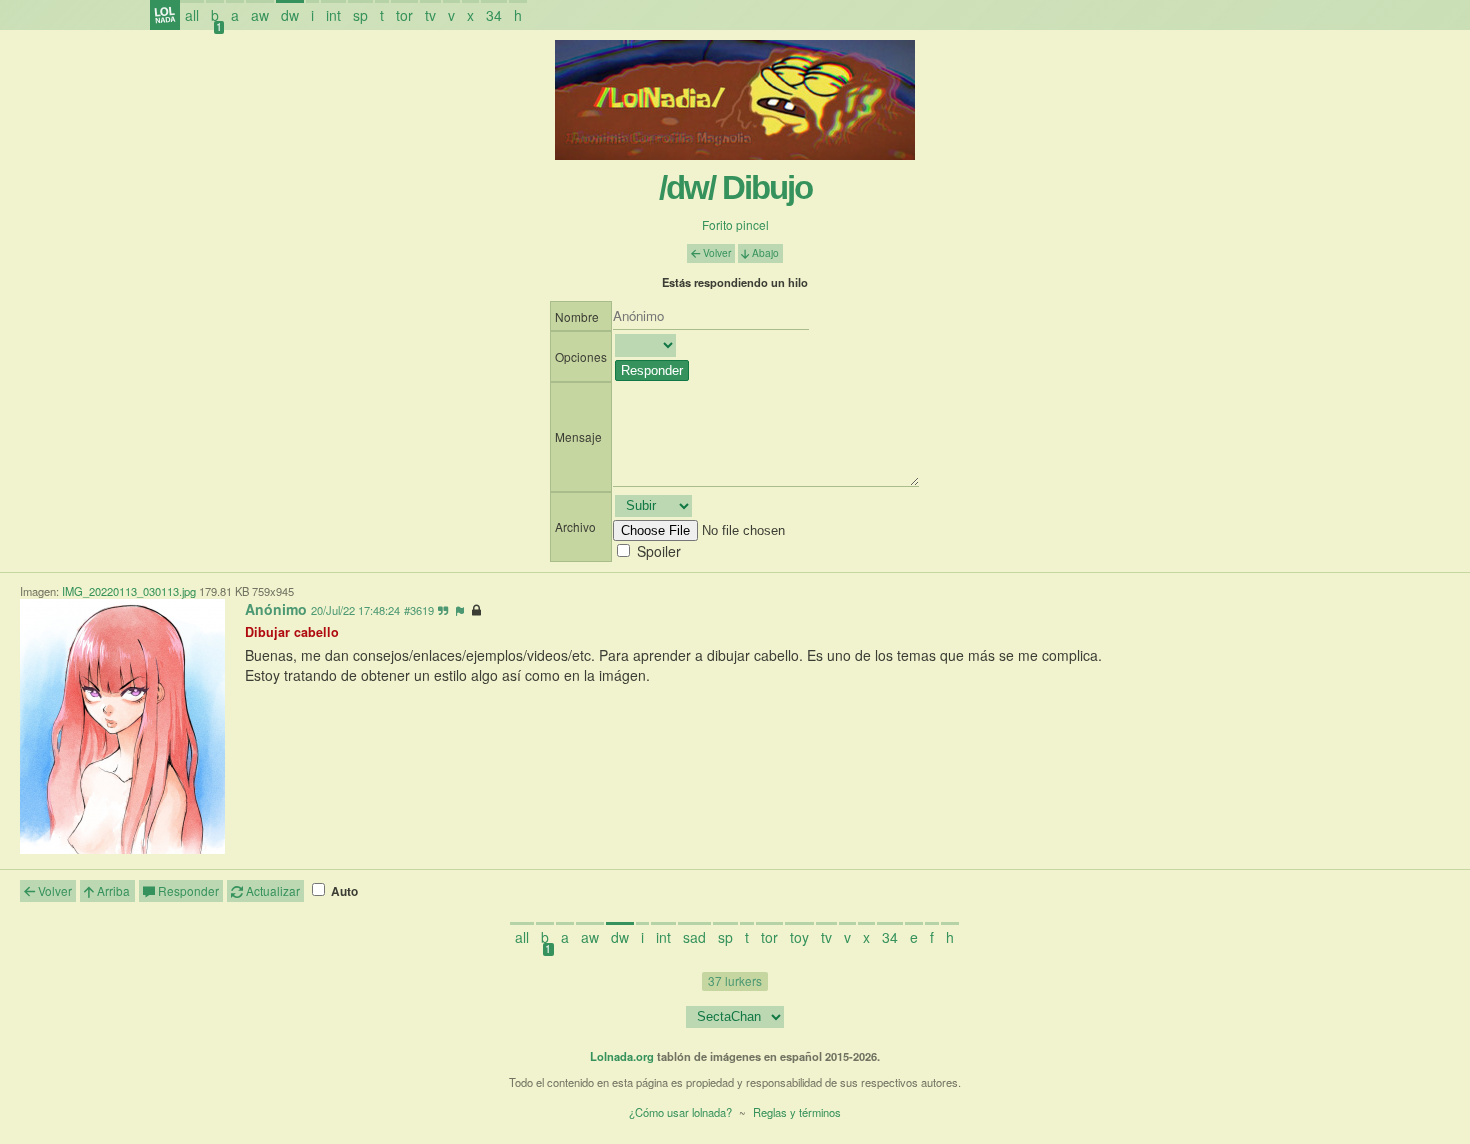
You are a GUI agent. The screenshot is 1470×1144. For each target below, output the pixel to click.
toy (799, 937)
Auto (343, 891)
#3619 (419, 610)
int (333, 15)
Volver (715, 252)
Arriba (112, 890)
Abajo (764, 252)
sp (360, 15)
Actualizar (271, 890)
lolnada (165, 15)
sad (694, 937)
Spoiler (659, 551)
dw (290, 15)
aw (260, 15)
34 (494, 15)
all (192, 15)
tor (404, 15)
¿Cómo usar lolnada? (680, 1112)
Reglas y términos (797, 1112)
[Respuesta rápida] (443, 610)
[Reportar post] (460, 610)
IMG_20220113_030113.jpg (129, 591)
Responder (187, 890)
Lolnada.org (622, 1056)
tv (430, 15)
